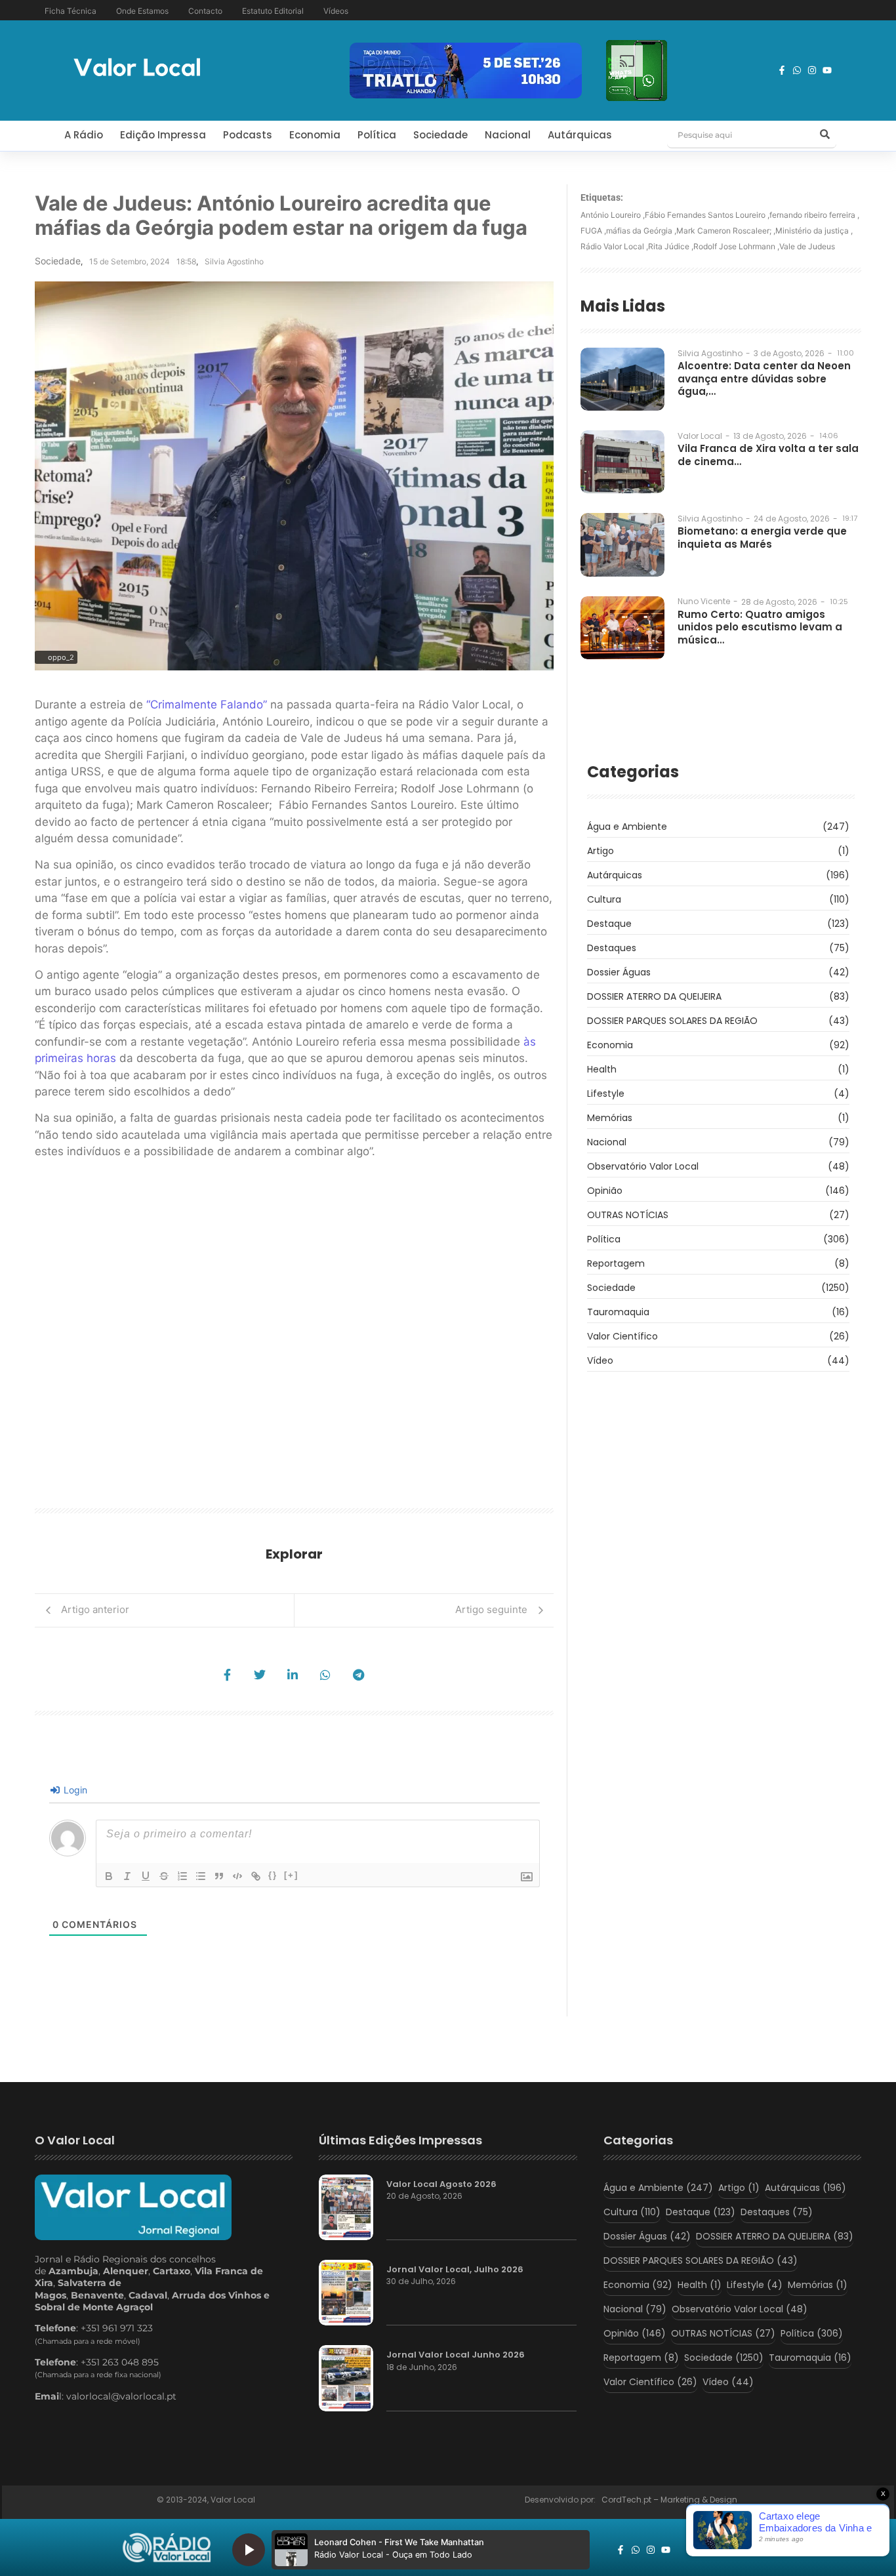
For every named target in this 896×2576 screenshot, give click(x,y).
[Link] (256, 1876)
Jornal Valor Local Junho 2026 (456, 2355)
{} (273, 1875)
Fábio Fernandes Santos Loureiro (707, 215)
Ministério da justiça (814, 231)
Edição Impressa (163, 135)
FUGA (593, 231)
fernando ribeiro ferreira (814, 215)
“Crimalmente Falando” (207, 705)
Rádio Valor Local (614, 246)
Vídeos (336, 11)
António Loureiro (613, 215)
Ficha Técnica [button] (71, 11)
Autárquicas (580, 135)
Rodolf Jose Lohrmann (736, 246)
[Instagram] (812, 70)
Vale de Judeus (807, 246)
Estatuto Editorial (273, 11)
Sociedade (440, 135)
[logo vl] (137, 69)
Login (74, 1790)
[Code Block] (237, 1876)
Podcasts (248, 135)
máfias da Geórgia (641, 231)
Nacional (508, 135)
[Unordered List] (201, 1876)
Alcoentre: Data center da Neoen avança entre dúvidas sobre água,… (764, 379)
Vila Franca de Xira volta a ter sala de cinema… (768, 455)
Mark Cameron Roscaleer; (726, 231)
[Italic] (127, 1876)
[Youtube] (827, 70)
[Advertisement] (294, 1338)
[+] (291, 1875)
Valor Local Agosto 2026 (441, 2184)
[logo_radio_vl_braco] (167, 2548)
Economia (315, 135)
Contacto (205, 11)
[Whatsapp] (797, 70)
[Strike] (164, 1876)
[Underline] (146, 1876)
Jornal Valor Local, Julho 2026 (455, 2270)
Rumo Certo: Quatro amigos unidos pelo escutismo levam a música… (760, 627)
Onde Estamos (142, 11)
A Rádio (84, 135)
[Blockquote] (219, 1876)
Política (377, 135)
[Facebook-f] (782, 70)
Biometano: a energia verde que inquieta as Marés (762, 538)
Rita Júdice (671, 246)
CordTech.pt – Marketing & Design (670, 2500)
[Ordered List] (182, 1876)
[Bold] (109, 1876)
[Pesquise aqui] (825, 135)
